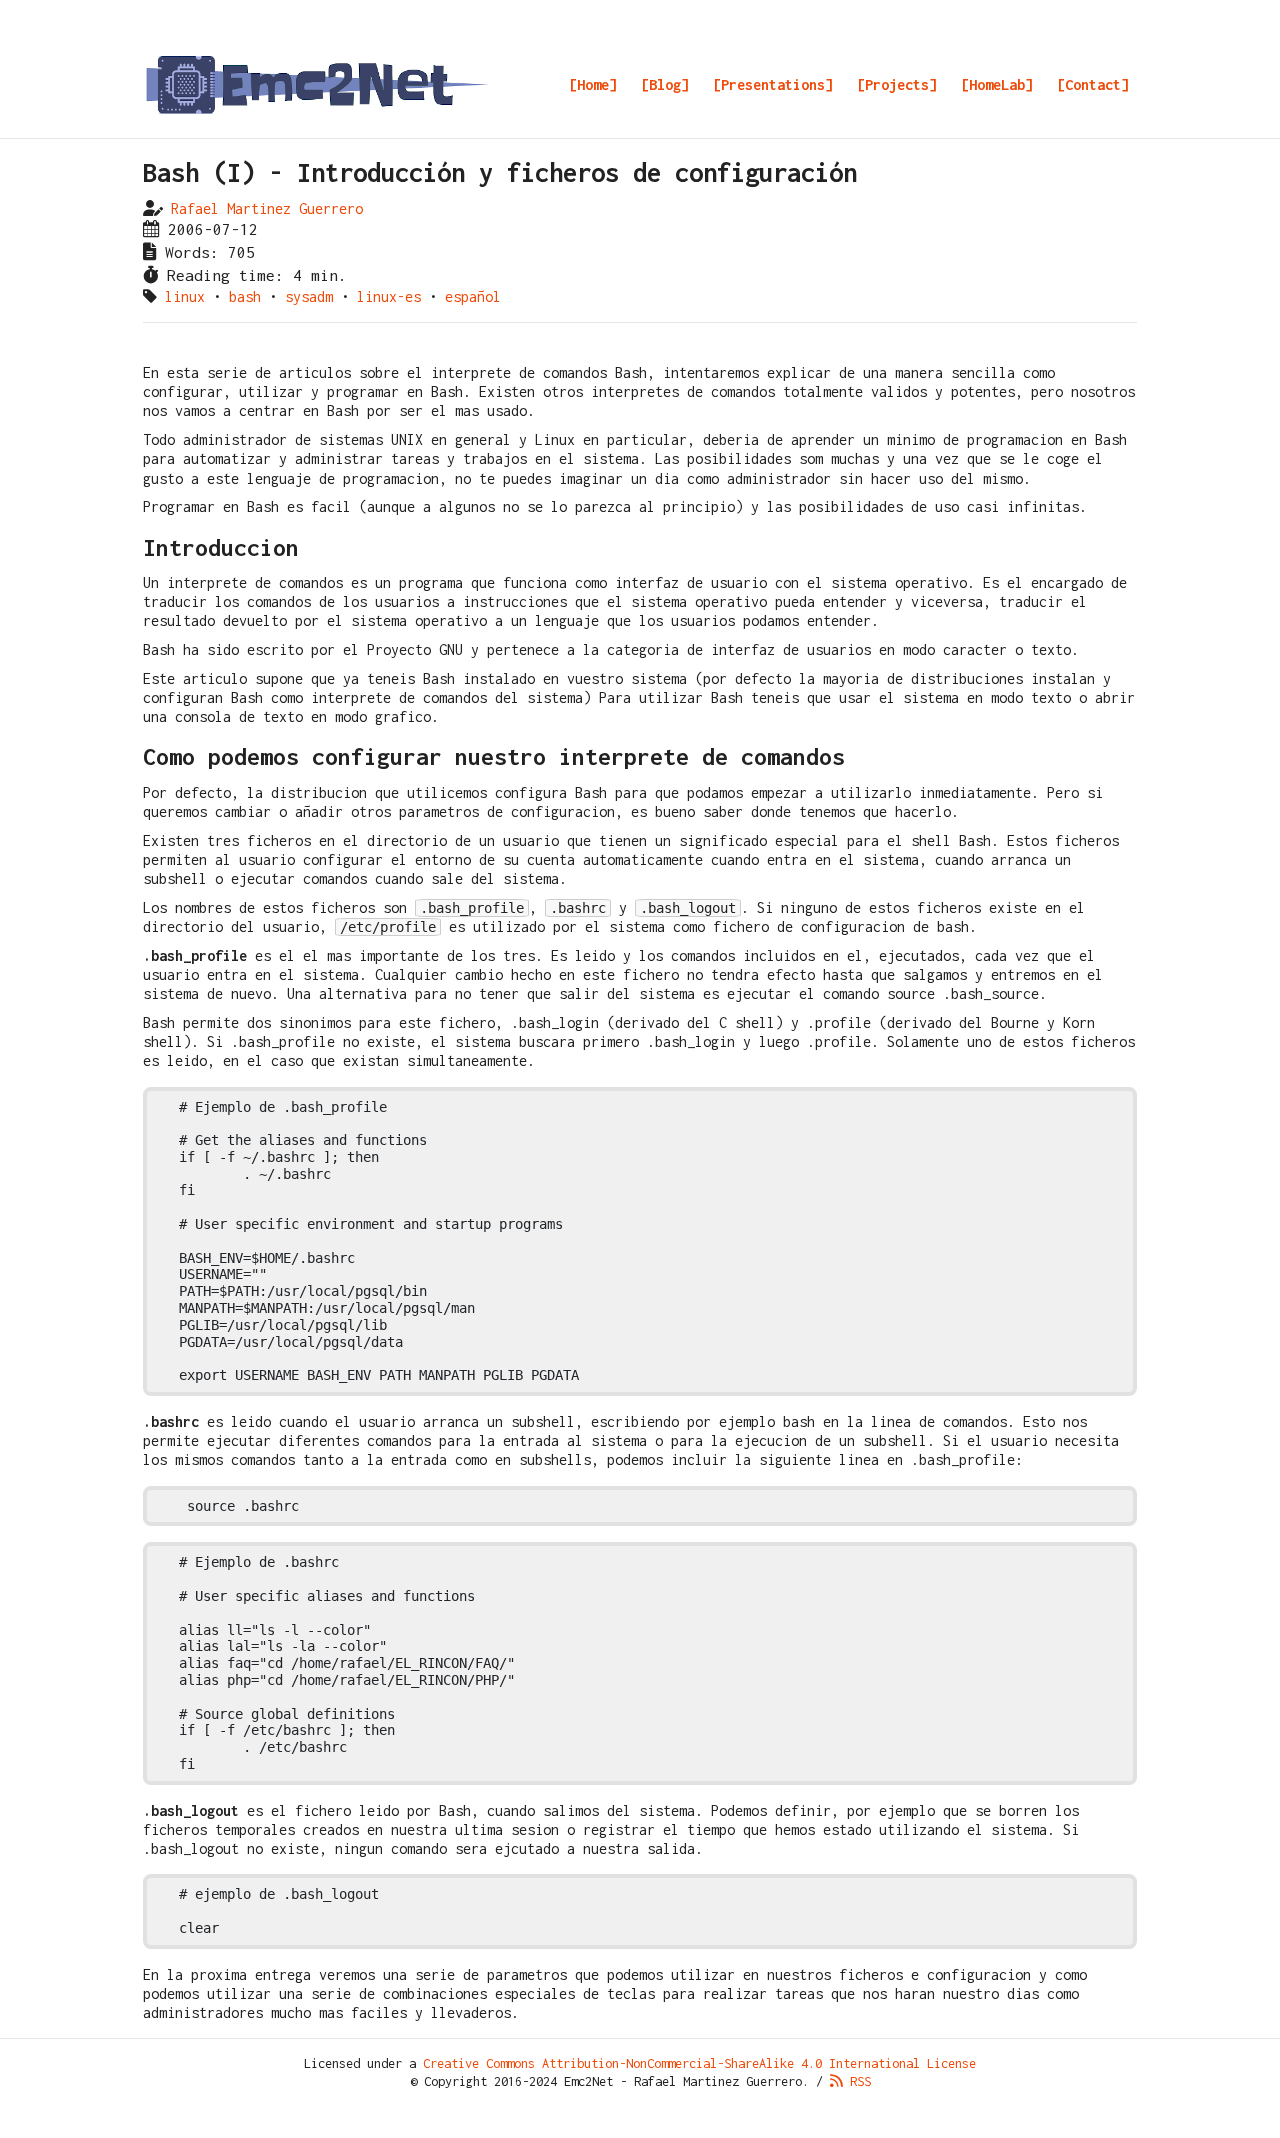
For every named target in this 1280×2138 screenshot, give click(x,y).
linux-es (389, 296)
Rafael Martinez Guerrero (267, 208)
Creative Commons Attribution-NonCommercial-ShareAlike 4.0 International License (699, 2063)
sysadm (309, 296)
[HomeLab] (997, 84)
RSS (857, 2081)
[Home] (593, 84)
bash (245, 296)
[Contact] (1093, 84)
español (473, 296)
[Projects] (897, 84)
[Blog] (665, 84)
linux (185, 296)
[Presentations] (773, 84)
